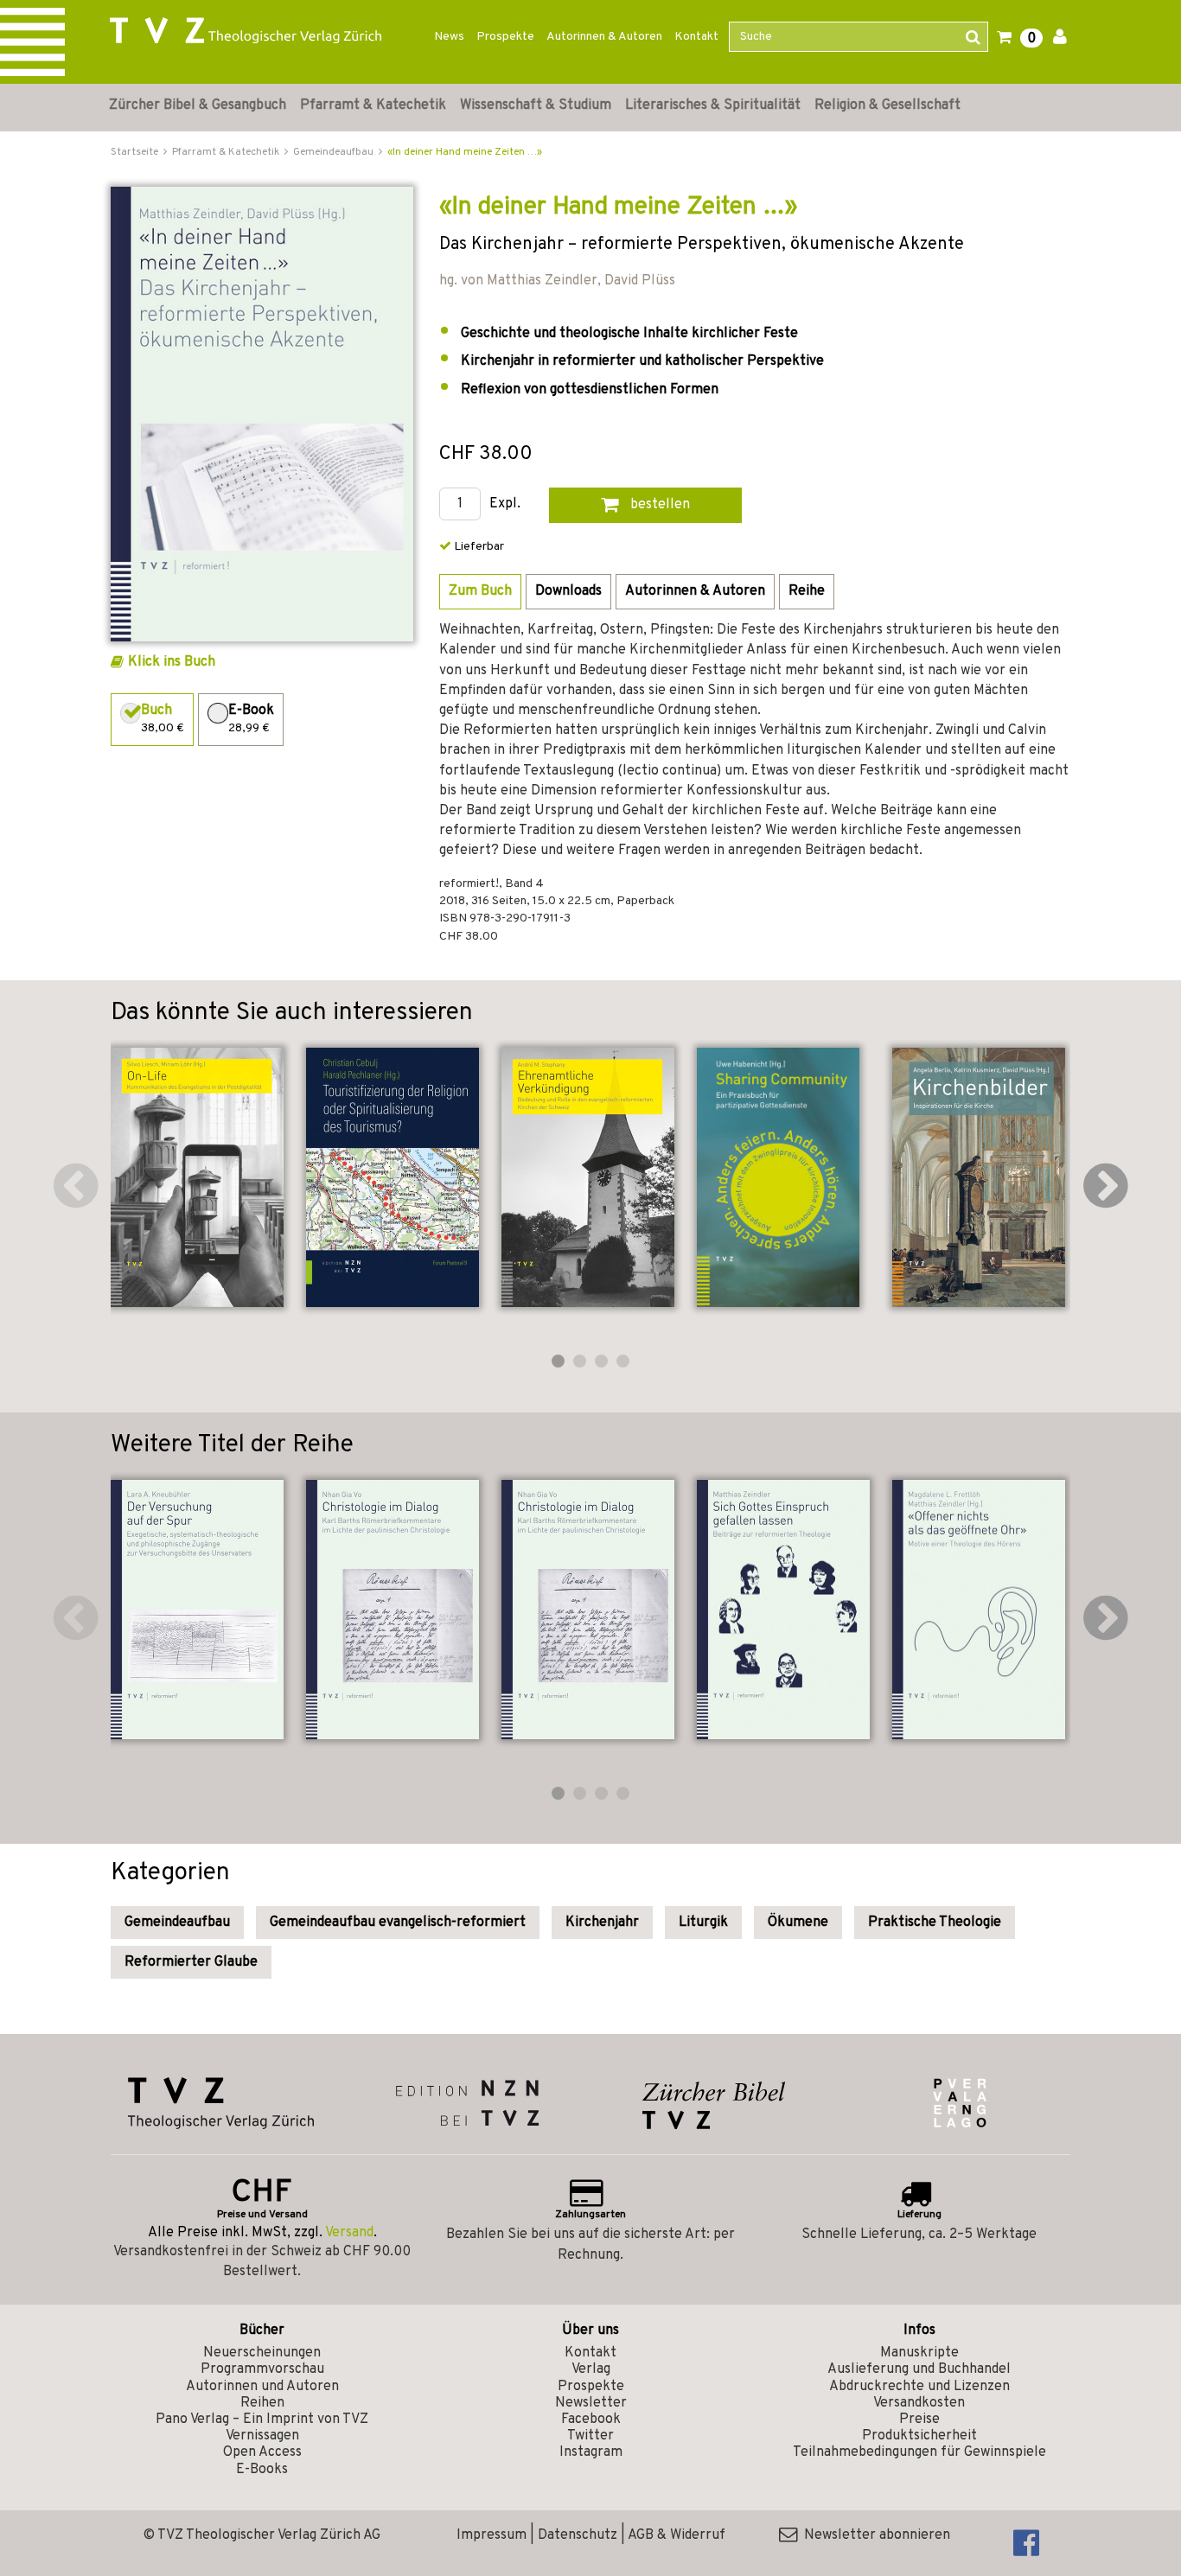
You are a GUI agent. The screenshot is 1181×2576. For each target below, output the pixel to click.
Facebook (591, 2420)
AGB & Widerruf (677, 2535)
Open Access (262, 2452)
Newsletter (591, 2403)
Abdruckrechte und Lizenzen (919, 2387)
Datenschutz (578, 2535)
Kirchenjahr (602, 1922)
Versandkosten (919, 2403)
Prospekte (505, 37)
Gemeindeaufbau (177, 1922)
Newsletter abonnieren (874, 2535)
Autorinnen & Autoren (604, 37)
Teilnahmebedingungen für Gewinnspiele (919, 2452)
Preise (919, 2420)
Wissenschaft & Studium (536, 105)
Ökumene (798, 1922)
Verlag (591, 2369)
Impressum (492, 2535)
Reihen (262, 2403)
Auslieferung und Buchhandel (919, 2369)
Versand (349, 2233)
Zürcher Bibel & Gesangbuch (198, 105)
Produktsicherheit (919, 2436)
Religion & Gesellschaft (887, 105)
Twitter (590, 2436)
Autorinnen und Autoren (262, 2387)
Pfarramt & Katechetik (373, 105)
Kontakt (696, 37)
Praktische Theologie (935, 1922)
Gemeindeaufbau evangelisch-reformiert (398, 1922)
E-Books (262, 2470)
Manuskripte (919, 2353)
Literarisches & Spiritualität (713, 105)
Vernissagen (262, 2436)
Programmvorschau (262, 2369)
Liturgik (703, 1922)
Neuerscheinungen (262, 2353)
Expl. (505, 504)
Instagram (591, 2452)
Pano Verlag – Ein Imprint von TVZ (262, 2420)
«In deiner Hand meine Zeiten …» (465, 152)
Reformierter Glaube (191, 1962)
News (449, 37)
